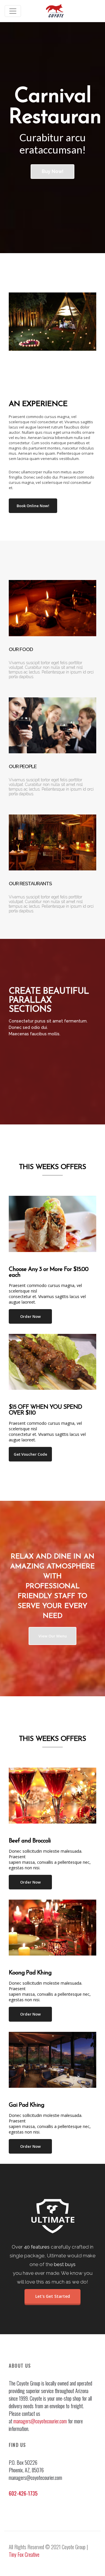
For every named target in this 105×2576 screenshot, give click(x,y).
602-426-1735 (23, 2493)
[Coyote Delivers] (55, 11)
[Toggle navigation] (13, 11)
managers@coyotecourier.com (40, 2421)
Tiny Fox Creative (24, 2554)
